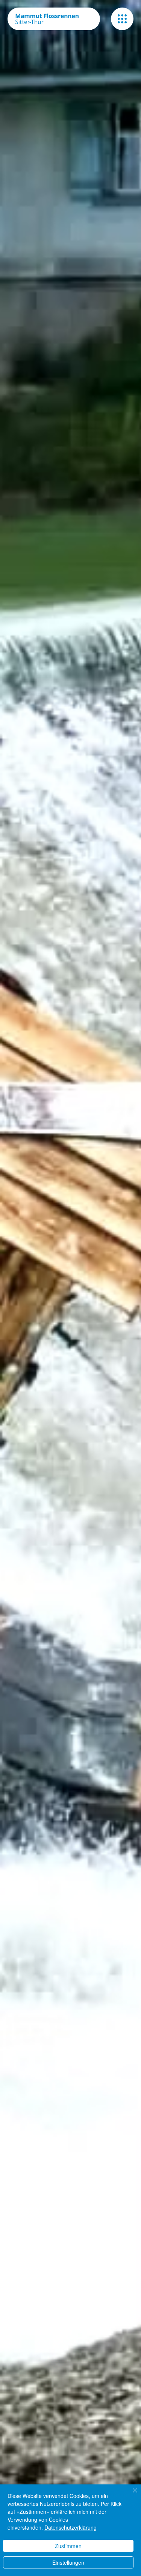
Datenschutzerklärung (70, 2527)
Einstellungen (68, 2562)
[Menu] (122, 19)
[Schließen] (130, 2495)
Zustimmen (68, 2546)
